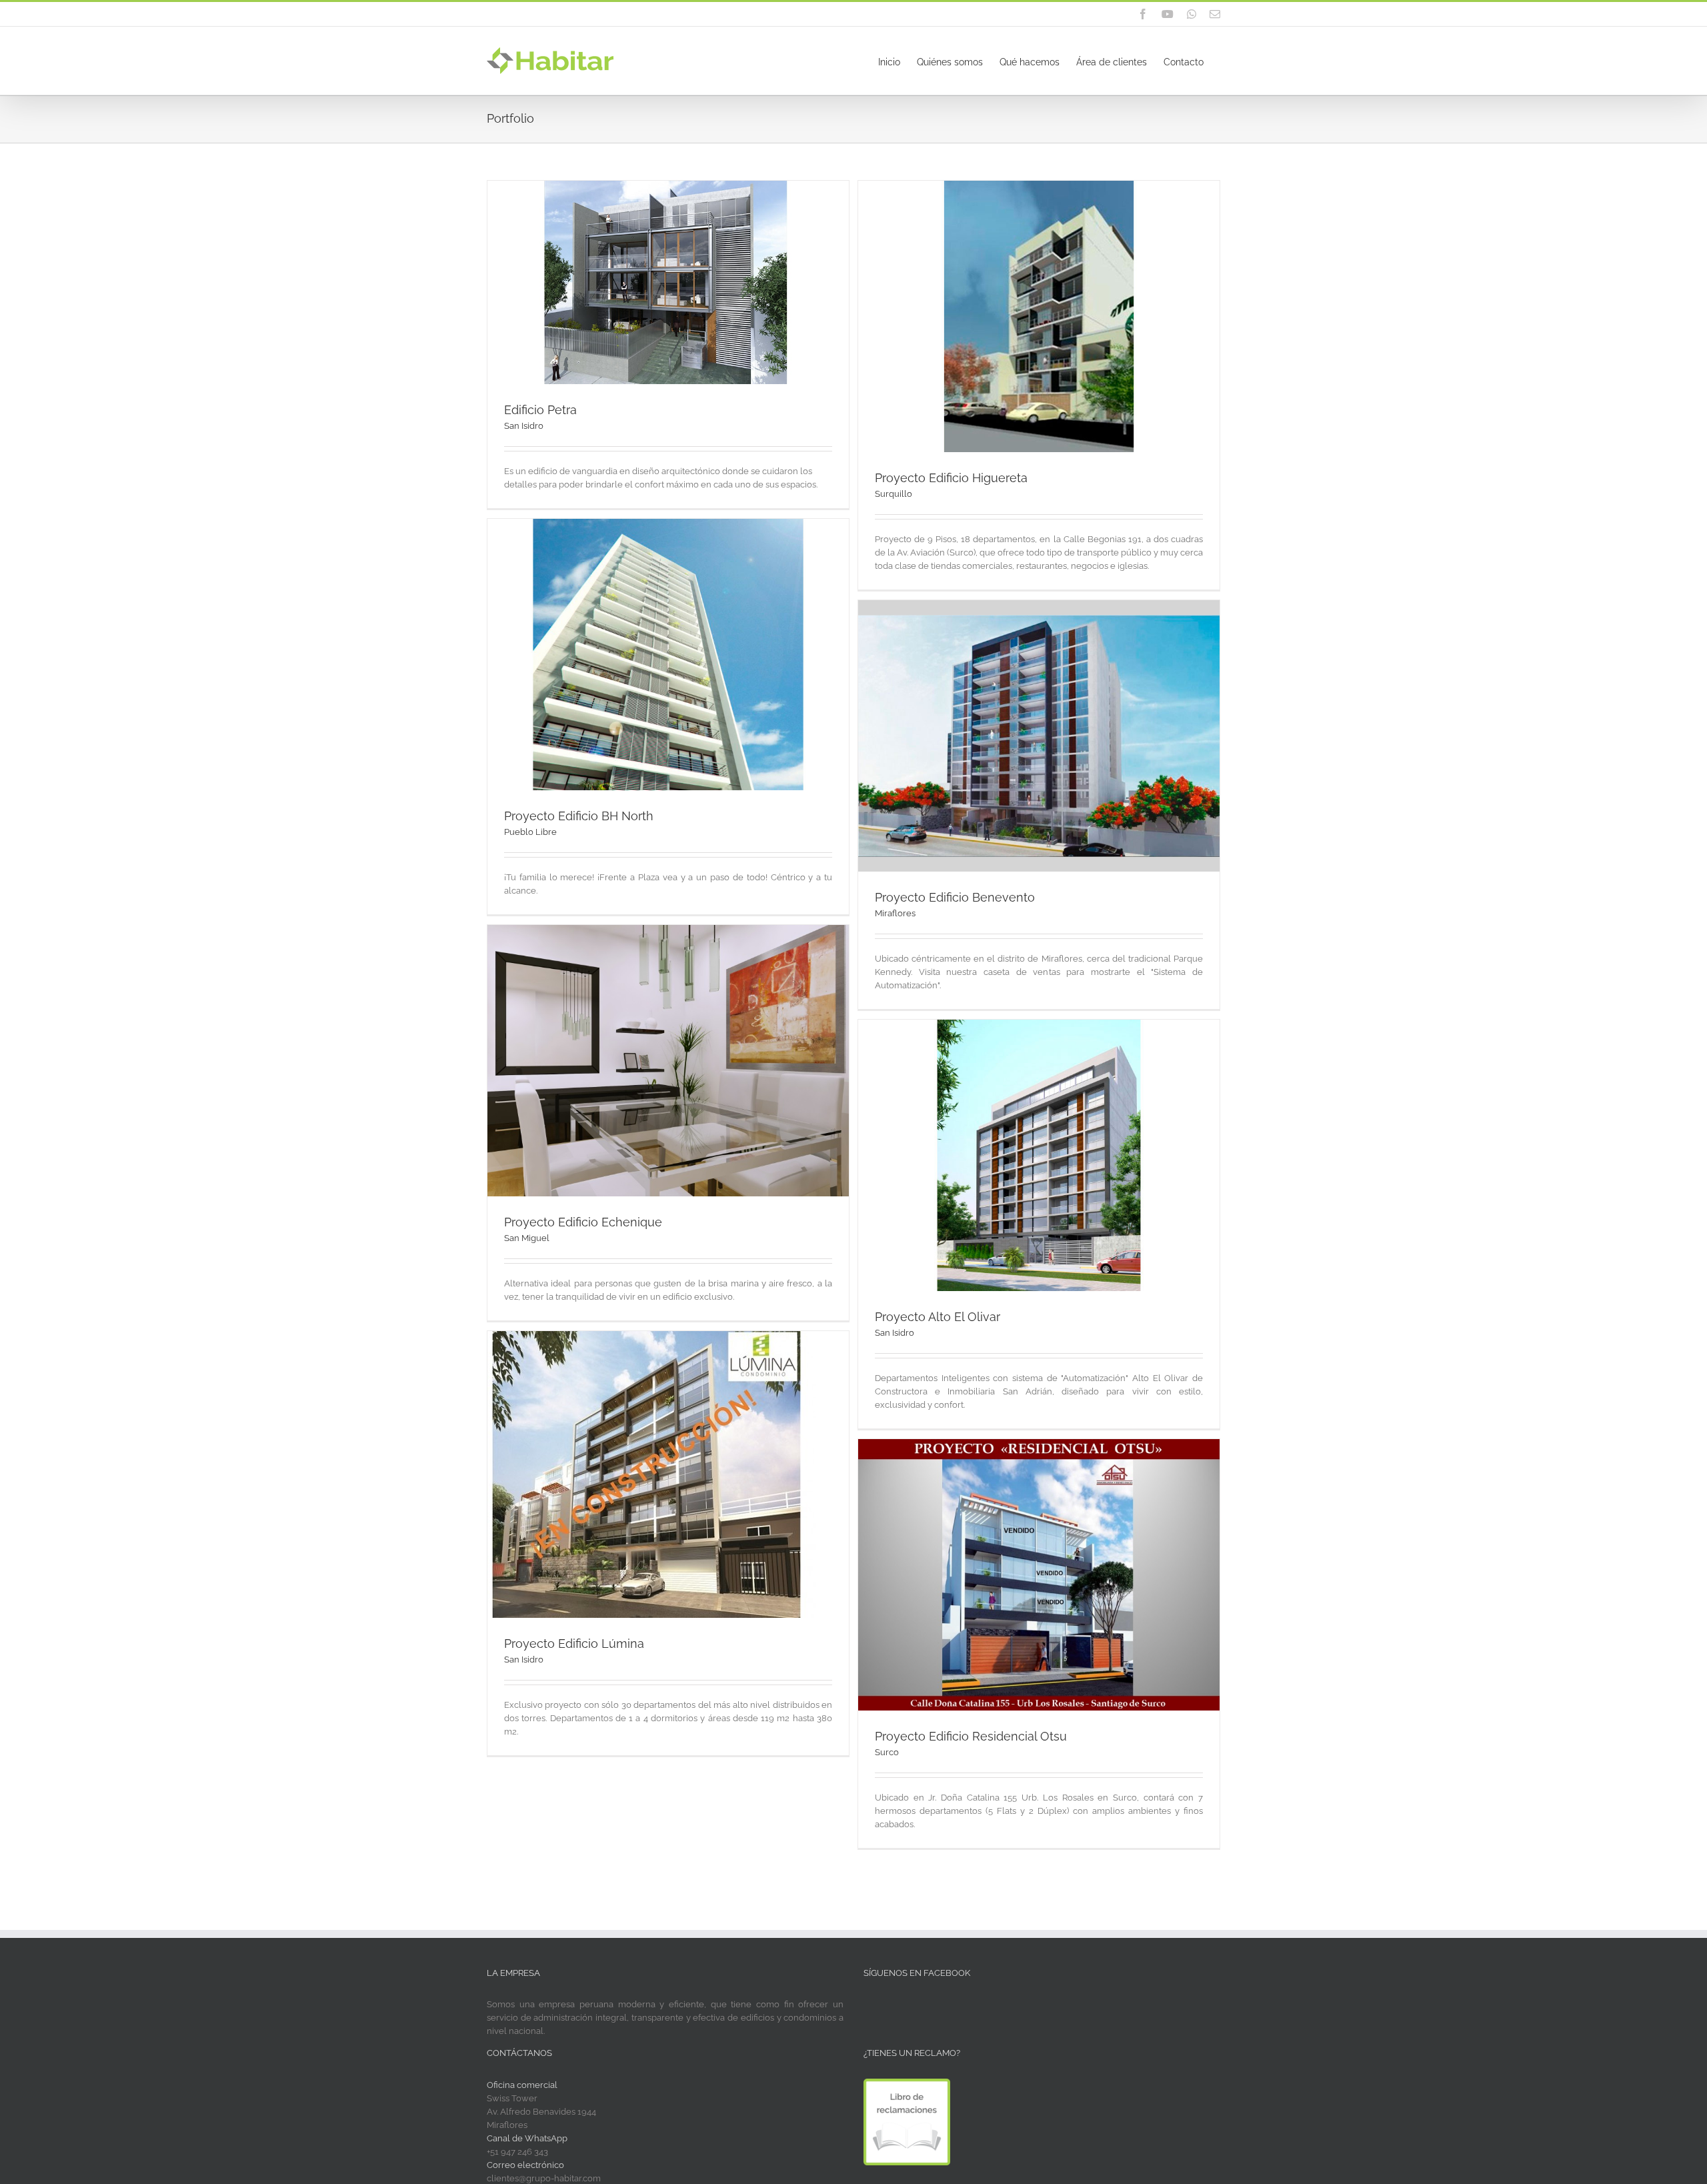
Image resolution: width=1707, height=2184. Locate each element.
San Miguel (527, 1238)
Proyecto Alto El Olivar (938, 1317)
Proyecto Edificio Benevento (955, 897)
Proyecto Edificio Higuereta (951, 478)
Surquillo (894, 494)
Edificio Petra (540, 410)
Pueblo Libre (530, 832)
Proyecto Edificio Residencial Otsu (971, 1736)
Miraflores (895, 913)
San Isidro (524, 426)
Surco (887, 1752)
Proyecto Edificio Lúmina (574, 1644)
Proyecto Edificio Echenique (583, 1222)
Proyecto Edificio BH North (579, 816)
